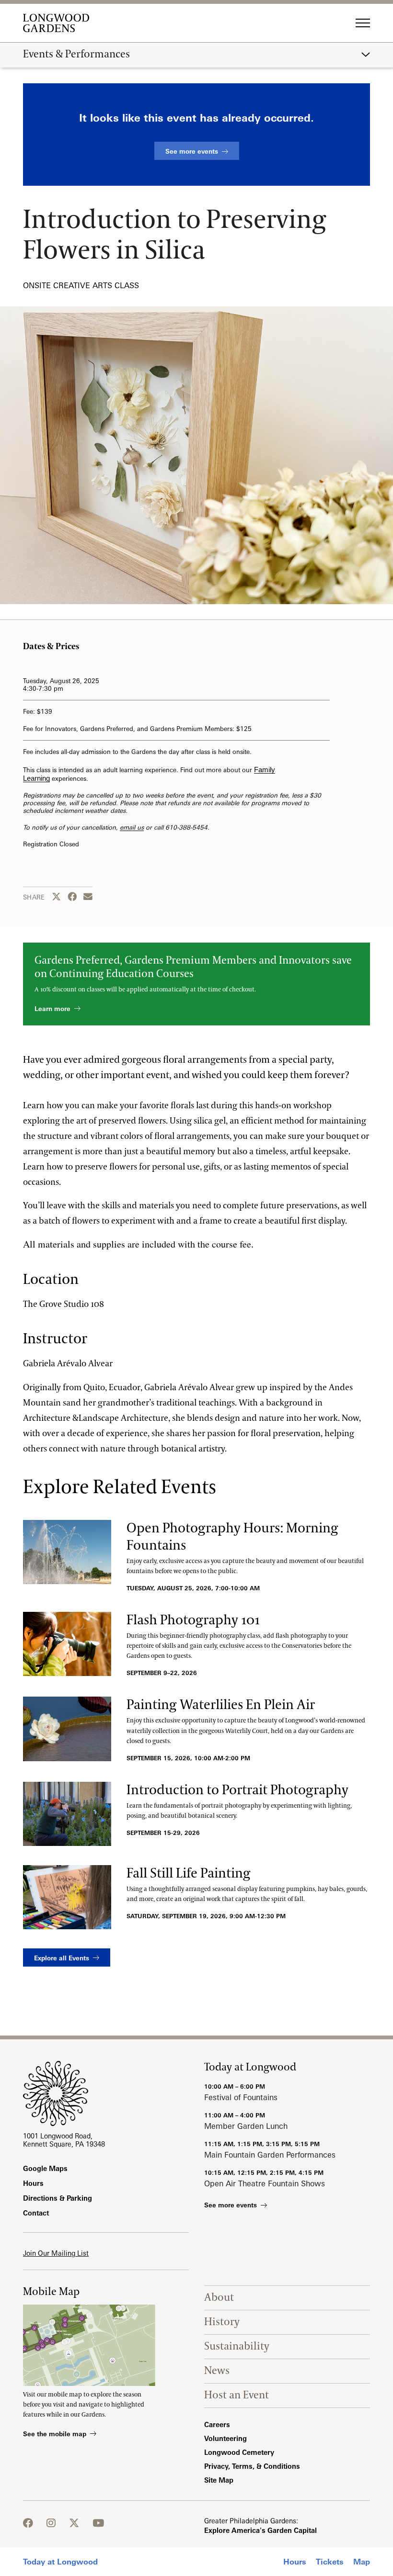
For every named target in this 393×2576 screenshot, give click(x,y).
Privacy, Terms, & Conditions (252, 2466)
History (222, 2322)
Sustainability (237, 2346)
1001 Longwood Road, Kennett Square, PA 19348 (64, 2140)
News (217, 2371)
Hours (295, 2562)
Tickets (330, 2562)
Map (362, 2562)
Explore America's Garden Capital (260, 2530)
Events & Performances (76, 55)
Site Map (219, 2480)
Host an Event (237, 2395)
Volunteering (225, 2438)
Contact (36, 2213)
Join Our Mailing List (56, 2253)
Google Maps (45, 2168)
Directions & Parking (58, 2198)
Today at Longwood (60, 2562)
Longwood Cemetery (239, 2452)
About (219, 2298)
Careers (217, 2424)
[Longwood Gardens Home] (60, 23)
